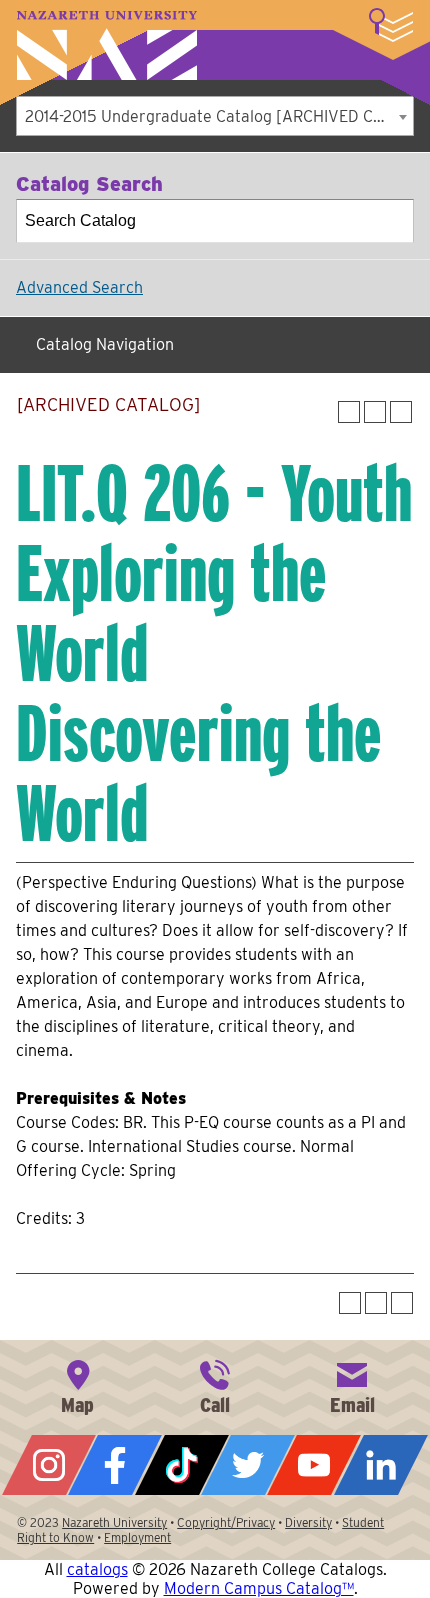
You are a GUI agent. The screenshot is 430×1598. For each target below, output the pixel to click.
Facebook (115, 1465)
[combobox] (215, 116)
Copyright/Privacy (226, 1522)
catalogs (97, 1569)
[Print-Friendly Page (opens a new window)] (375, 412)
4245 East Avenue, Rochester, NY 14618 (78, 1385)
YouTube (314, 1465)
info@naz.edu (352, 1385)
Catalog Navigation (105, 344)
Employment (137, 1537)
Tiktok (182, 1465)
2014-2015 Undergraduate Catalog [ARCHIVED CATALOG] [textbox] (219, 116)
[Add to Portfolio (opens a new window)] (349, 412)
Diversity (308, 1522)
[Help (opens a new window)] (401, 412)
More (391, 25)
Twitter (248, 1465)
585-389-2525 (215, 1385)
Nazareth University (107, 45)
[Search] (393, 221)
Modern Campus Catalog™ (259, 1588)
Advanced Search (79, 287)
